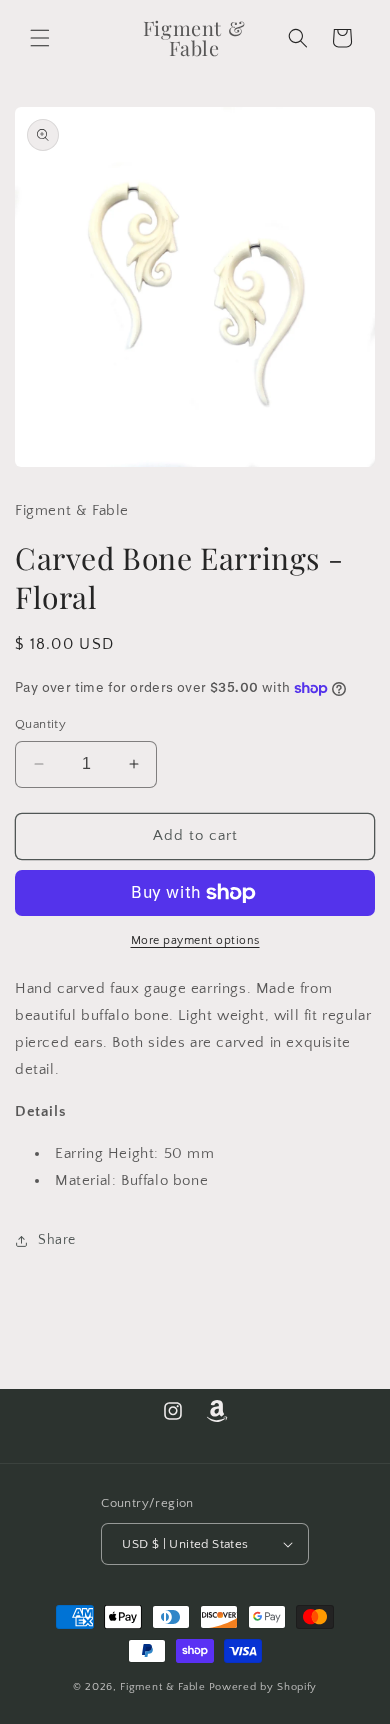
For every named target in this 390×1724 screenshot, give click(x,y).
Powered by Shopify (263, 1687)
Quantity (40, 724)
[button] (40, 38)
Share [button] (57, 1240)
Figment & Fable (163, 1687)
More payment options (195, 940)
